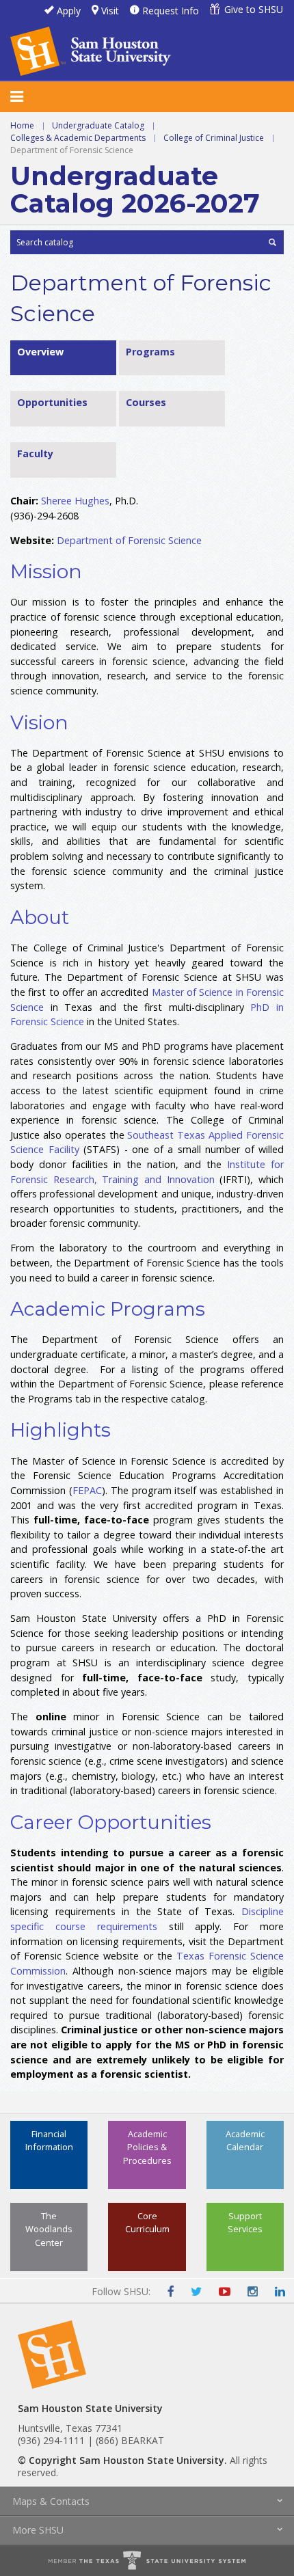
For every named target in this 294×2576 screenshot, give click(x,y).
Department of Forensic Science (129, 540)
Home (22, 125)
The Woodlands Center (49, 2229)
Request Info (171, 11)
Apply (69, 11)
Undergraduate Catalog (98, 125)
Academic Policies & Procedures (147, 2147)
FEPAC (87, 1490)
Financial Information (49, 2140)
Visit (110, 11)
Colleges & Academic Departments (78, 138)
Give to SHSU (254, 9)
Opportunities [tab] (52, 402)
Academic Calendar (245, 2140)
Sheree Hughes (75, 501)
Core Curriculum (147, 2222)
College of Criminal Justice (214, 138)
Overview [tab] (40, 352)
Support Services (245, 2222)
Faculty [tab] (35, 453)
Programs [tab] (150, 352)
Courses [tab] (146, 402)
